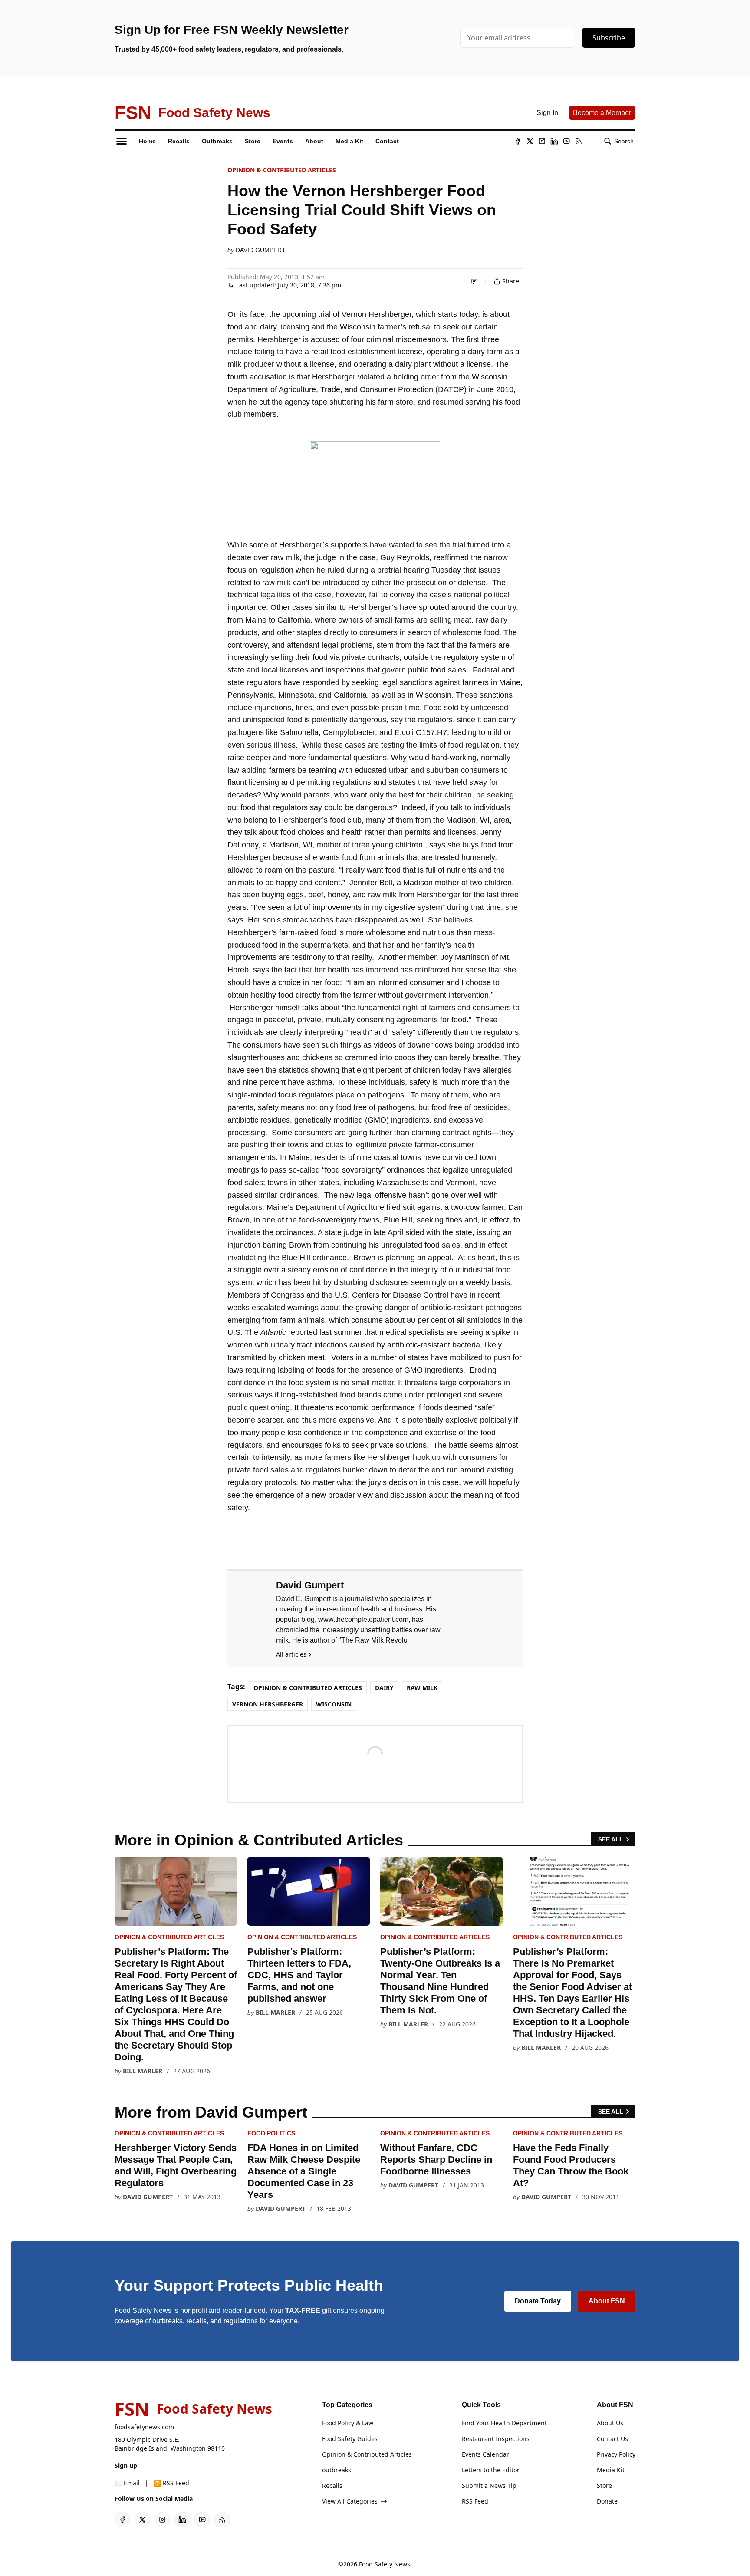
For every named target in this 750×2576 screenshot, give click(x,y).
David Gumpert (261, 250)
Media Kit (611, 2470)
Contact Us (612, 2439)
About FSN (607, 2301)
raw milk (422, 1688)
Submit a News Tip (489, 2485)
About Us (610, 2423)
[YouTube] (566, 141)
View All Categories (350, 2501)
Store (604, 2485)
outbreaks (337, 2470)
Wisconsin (334, 1704)
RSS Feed (475, 2501)
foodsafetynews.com (144, 2427)
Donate (607, 2501)
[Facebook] (518, 141)
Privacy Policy (616, 2454)
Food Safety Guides (350, 2439)
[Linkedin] (554, 141)
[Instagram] (542, 141)
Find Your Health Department (504, 2423)
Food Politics (271, 2133)
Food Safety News (385, 2564)
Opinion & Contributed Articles (282, 170)
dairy (384, 1688)
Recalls (332, 2485)
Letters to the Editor (491, 2470)
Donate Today (538, 2301)
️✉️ (127, 2483)
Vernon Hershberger (268, 1704)
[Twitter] (530, 141)
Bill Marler (143, 2071)
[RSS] (579, 141)
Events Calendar (485, 2454)
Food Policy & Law (348, 2423)
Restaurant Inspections (496, 2439)
